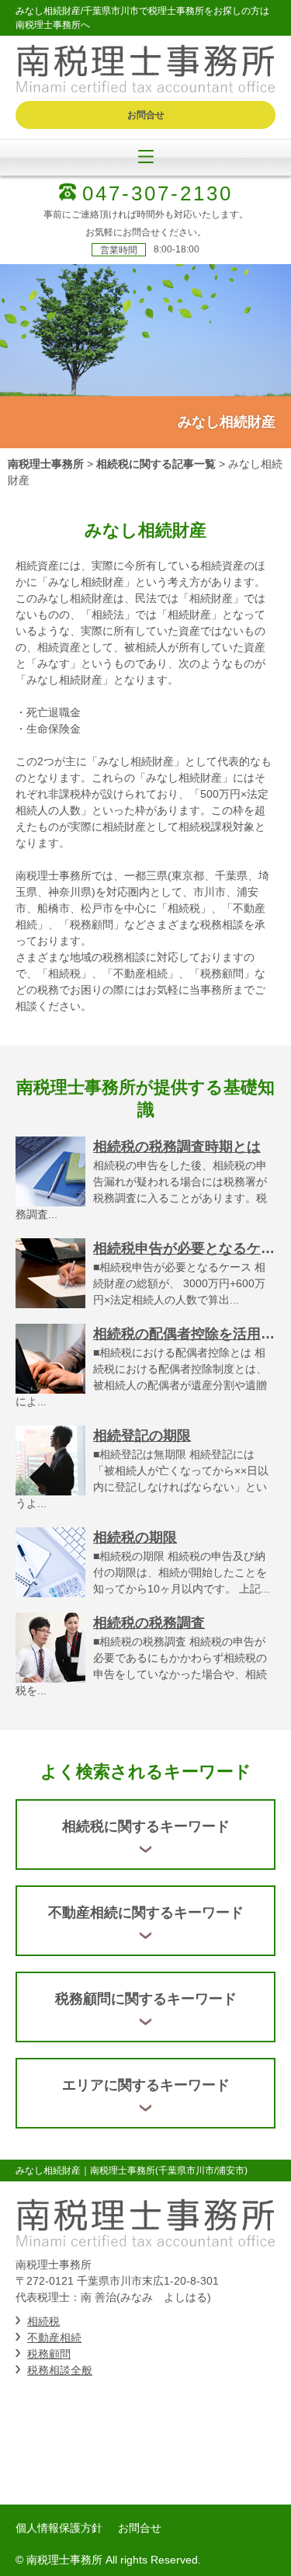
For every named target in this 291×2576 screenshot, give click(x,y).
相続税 (43, 2321)
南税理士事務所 (46, 464)
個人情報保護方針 (59, 2528)
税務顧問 (49, 2354)
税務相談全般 (60, 2370)
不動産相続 (54, 2338)
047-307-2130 (158, 193)
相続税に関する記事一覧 (156, 464)
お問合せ (146, 115)
